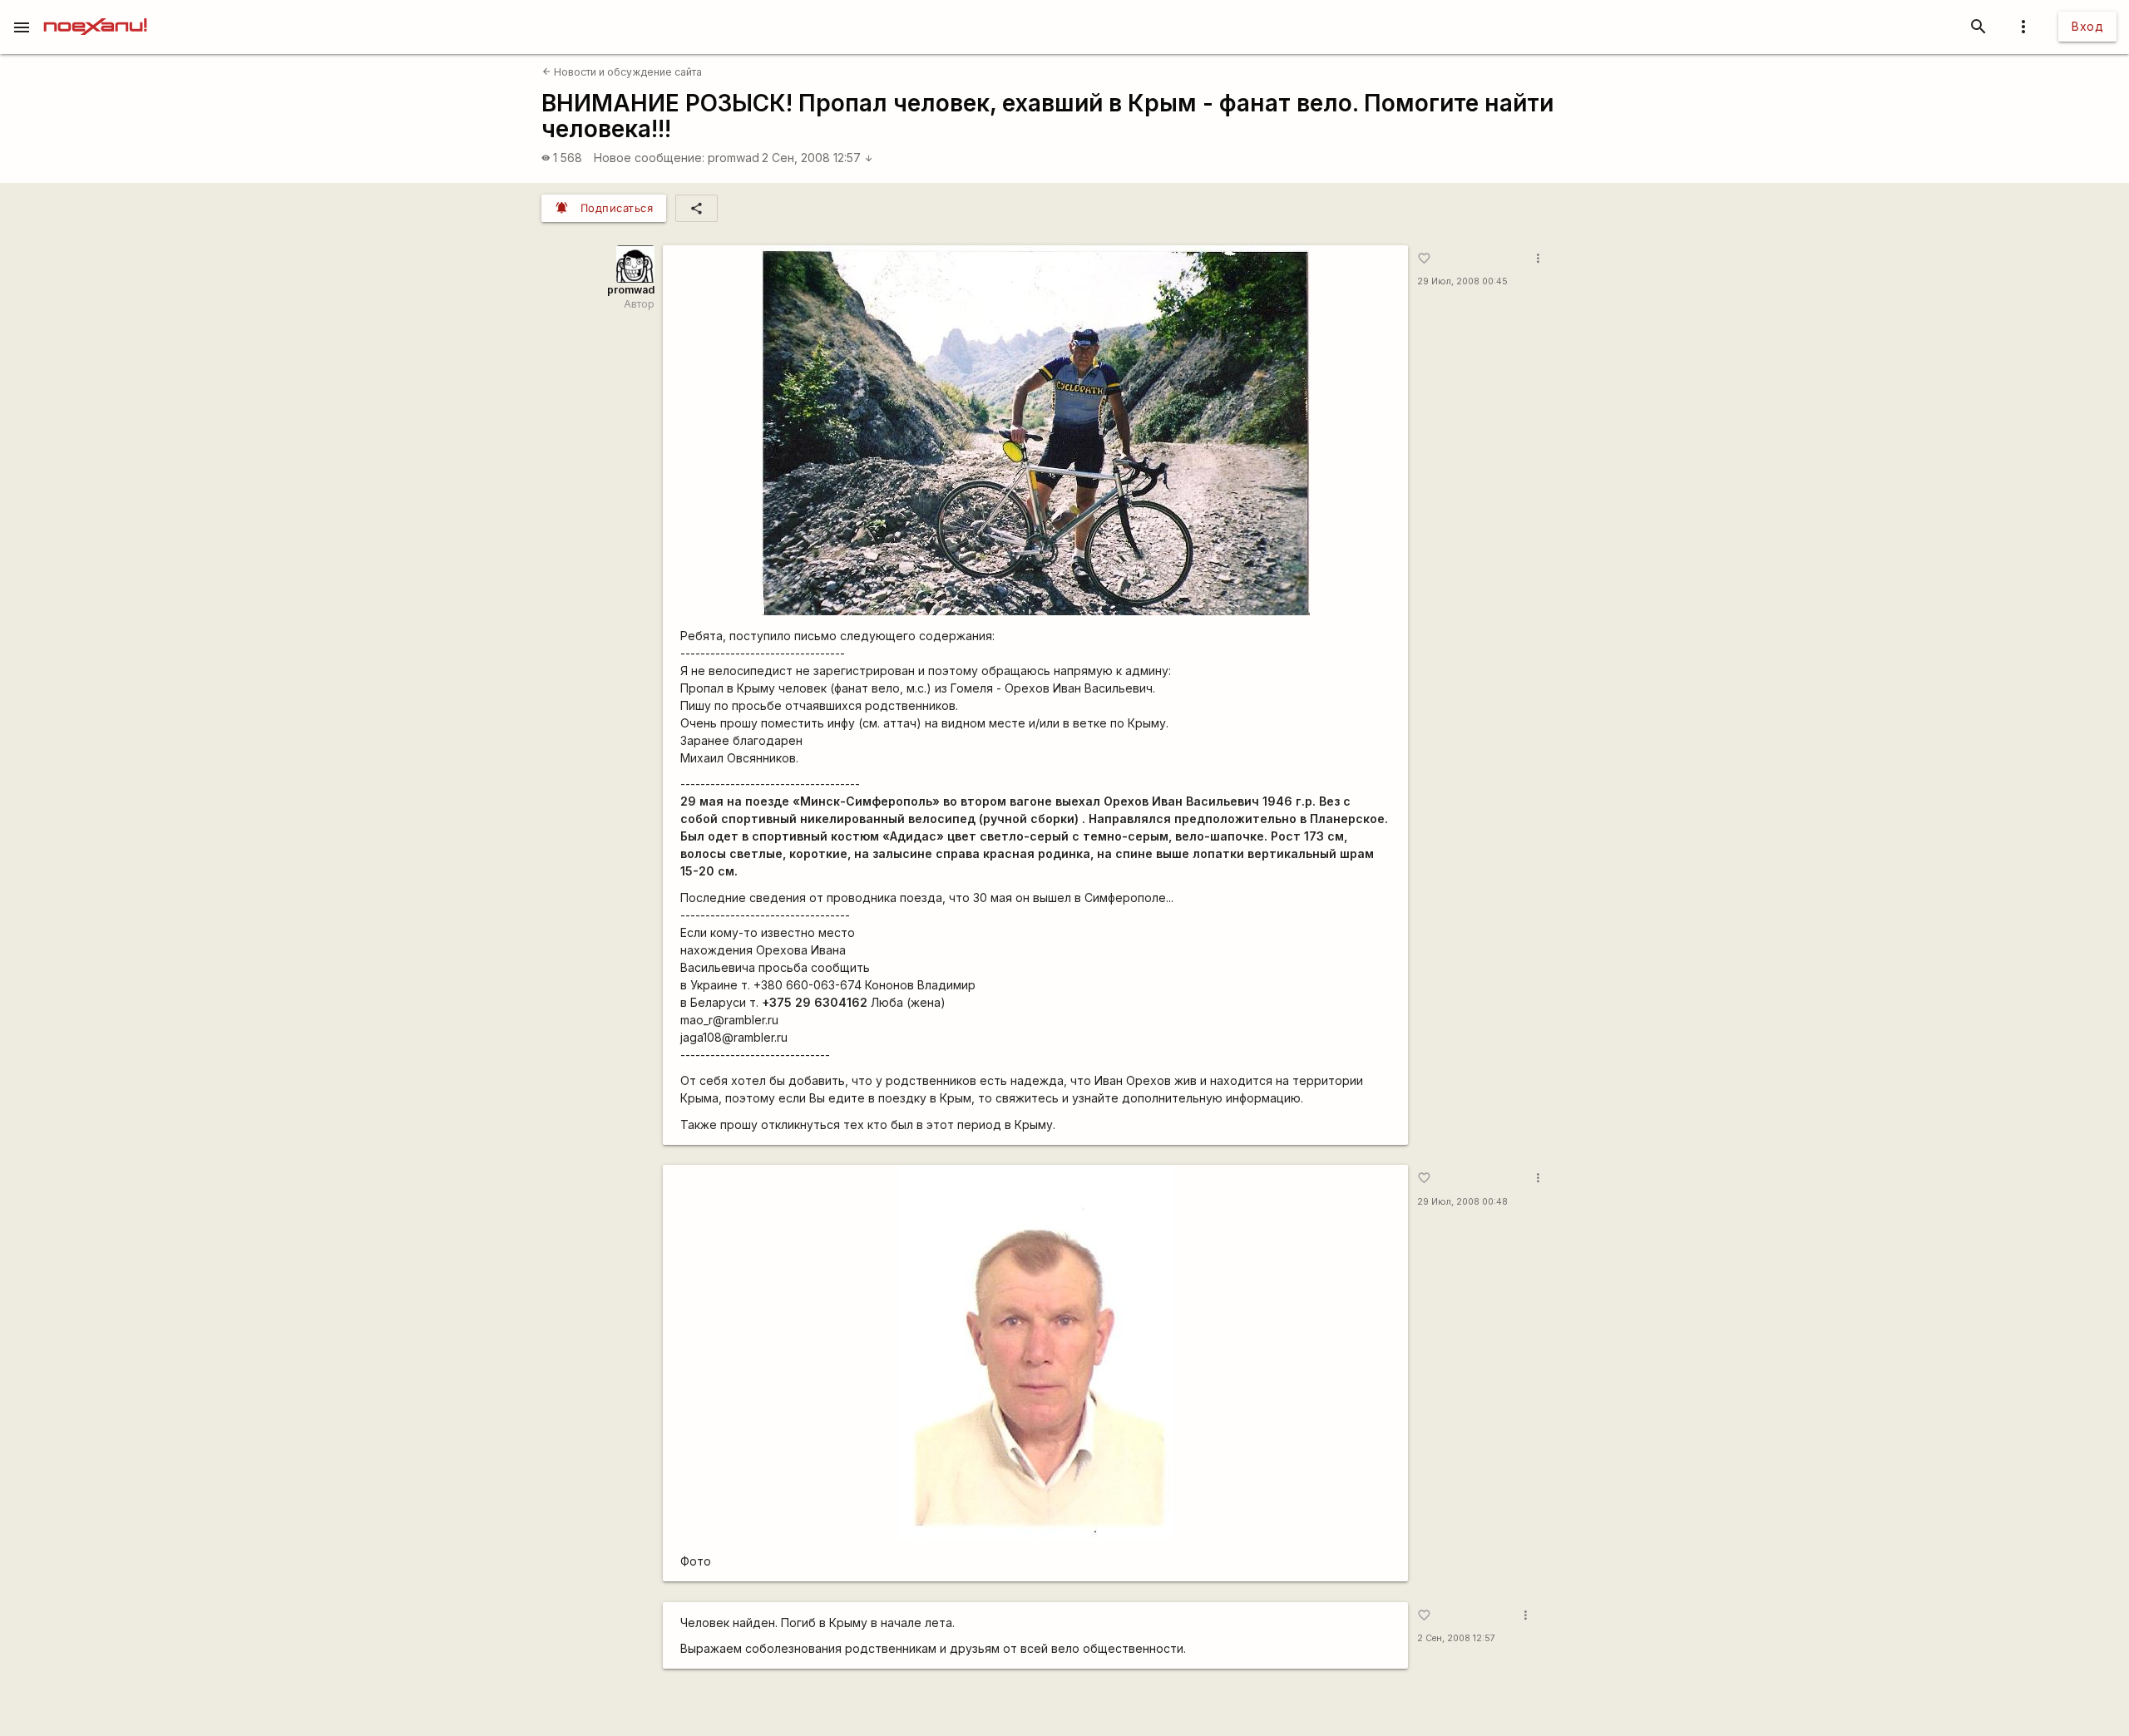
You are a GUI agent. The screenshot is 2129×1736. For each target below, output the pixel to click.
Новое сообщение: (649, 158)
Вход (2087, 26)
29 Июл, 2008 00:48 (1462, 1202)
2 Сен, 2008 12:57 (818, 158)
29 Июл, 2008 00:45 (1462, 281)
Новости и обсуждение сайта (622, 72)
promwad (734, 158)
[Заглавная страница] (95, 12)
